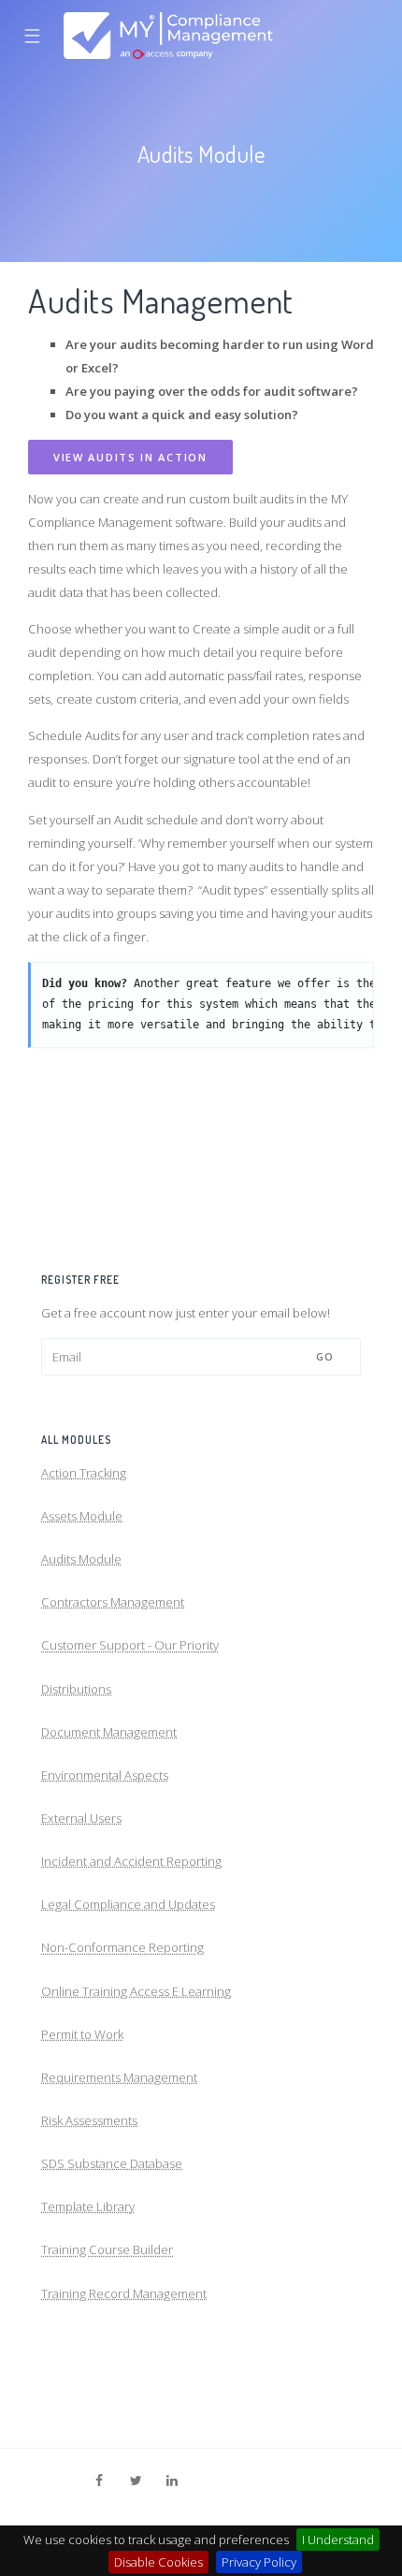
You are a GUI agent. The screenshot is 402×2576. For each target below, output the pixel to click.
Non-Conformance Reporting (122, 1947)
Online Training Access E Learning (136, 1991)
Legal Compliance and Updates (128, 1904)
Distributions (76, 1689)
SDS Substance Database (112, 2163)
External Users (81, 1818)
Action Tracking (84, 1473)
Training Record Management (124, 2293)
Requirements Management (119, 2077)
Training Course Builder (107, 2249)
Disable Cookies (158, 2562)
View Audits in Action (130, 457)
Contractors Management (113, 1602)
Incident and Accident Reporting (131, 1861)
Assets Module (82, 1516)
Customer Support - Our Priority (130, 1645)
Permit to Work (82, 2034)
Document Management (109, 1732)
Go (325, 1356)
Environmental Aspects (105, 1775)
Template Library (88, 2206)
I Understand (338, 2540)
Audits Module (81, 1559)
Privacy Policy (259, 2562)
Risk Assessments (89, 2120)
